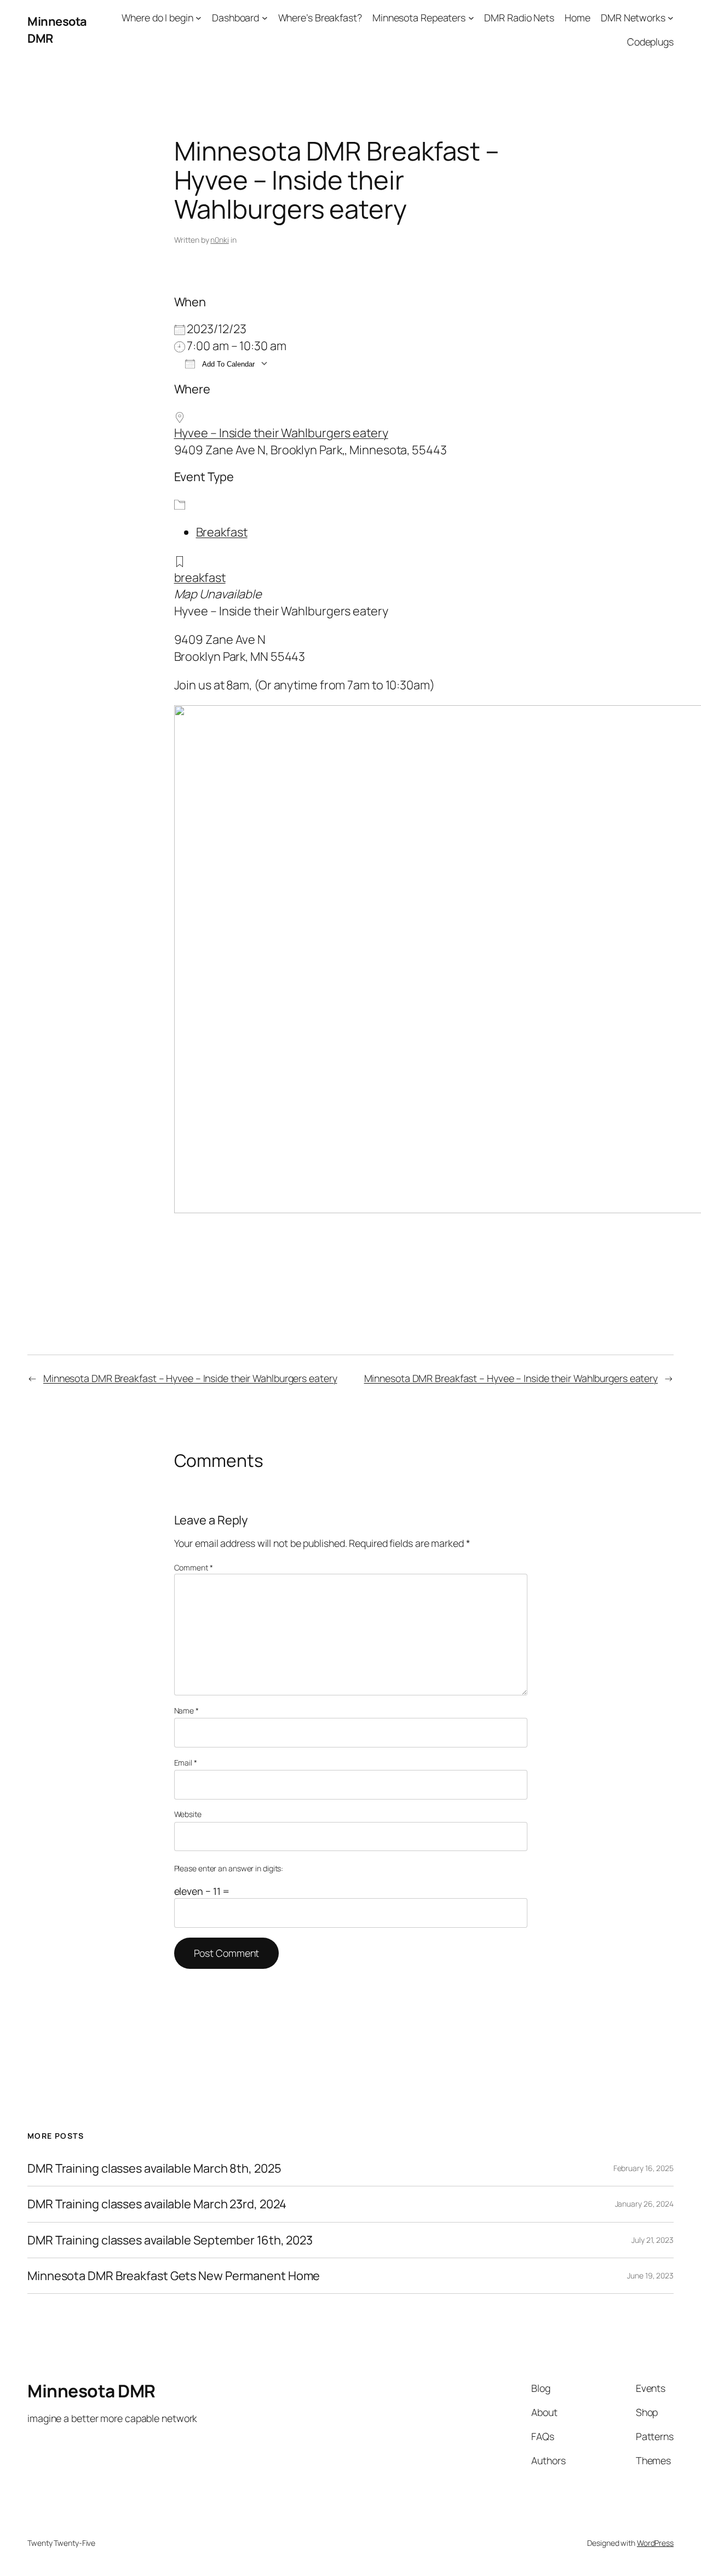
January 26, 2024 (644, 2204)
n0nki (220, 240)
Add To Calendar (228, 364)
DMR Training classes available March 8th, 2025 (154, 2168)
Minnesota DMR (91, 2391)
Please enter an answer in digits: (229, 1868)
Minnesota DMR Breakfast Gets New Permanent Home (174, 2276)
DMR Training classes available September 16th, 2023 (170, 2240)
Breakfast (222, 532)
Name (186, 1710)
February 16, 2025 (643, 2168)
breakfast (200, 578)
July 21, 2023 (653, 2240)
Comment (194, 1567)
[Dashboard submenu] (265, 18)
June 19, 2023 (650, 2275)
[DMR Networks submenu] (671, 18)
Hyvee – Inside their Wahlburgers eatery (281, 433)
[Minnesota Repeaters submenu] (471, 18)
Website (188, 1814)
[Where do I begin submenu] (199, 18)
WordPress (655, 2543)
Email (186, 1763)
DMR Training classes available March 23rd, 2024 (157, 2204)
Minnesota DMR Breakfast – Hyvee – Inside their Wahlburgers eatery (190, 1378)
